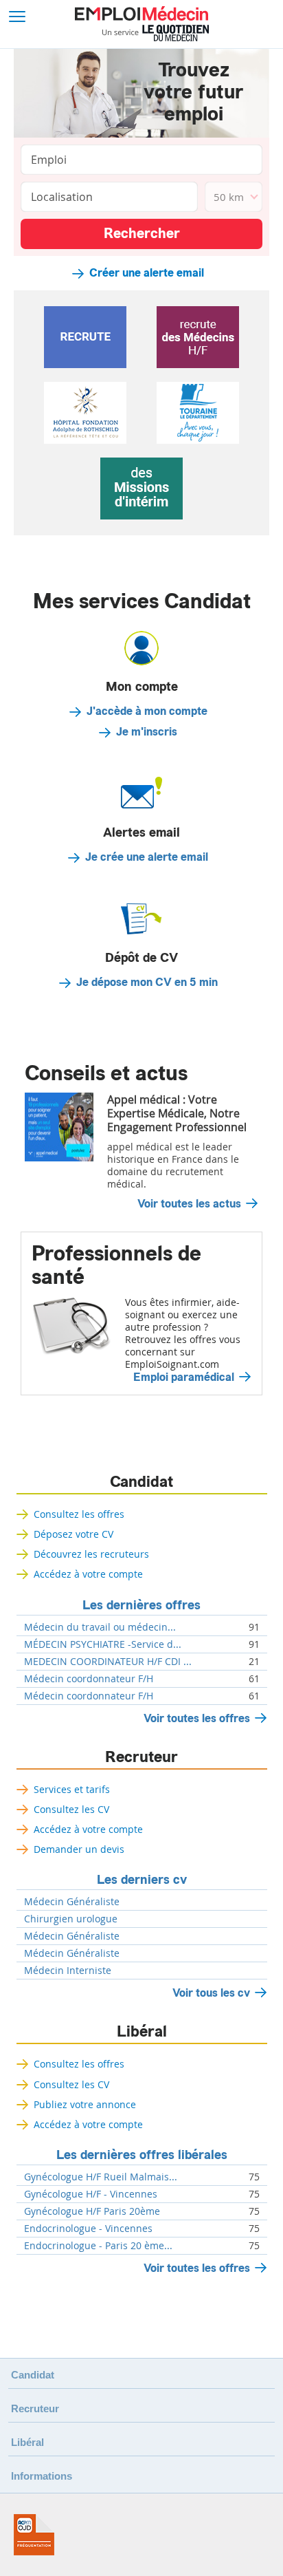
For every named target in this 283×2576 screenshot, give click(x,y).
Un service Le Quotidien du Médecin (156, 33)
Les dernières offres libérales (142, 2155)
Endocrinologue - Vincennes (88, 2229)
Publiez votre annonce (85, 2104)
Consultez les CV (71, 1809)
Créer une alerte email (147, 273)
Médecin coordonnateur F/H (89, 1679)
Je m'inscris (147, 732)
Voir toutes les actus (189, 1204)
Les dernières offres (141, 1605)
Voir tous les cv (211, 1993)
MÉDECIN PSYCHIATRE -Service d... (103, 1644)
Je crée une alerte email (147, 857)
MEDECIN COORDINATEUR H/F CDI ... (108, 1662)
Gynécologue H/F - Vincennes (91, 2194)
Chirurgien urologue (71, 1919)
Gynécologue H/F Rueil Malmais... (101, 2177)
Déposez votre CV (73, 1534)
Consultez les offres (79, 1514)
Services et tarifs (72, 1789)
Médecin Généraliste (72, 1902)
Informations (42, 2476)
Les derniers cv (142, 1880)
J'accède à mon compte (147, 711)
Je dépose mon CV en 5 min (147, 983)
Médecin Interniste (68, 1971)
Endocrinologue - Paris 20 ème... (98, 2246)
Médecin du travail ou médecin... (100, 1627)
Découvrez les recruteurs (91, 1554)
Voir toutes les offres (197, 1718)
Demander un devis (79, 1849)
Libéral (142, 2032)
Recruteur (141, 1757)
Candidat (141, 1482)
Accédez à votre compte (88, 1574)
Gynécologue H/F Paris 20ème (92, 2211)
